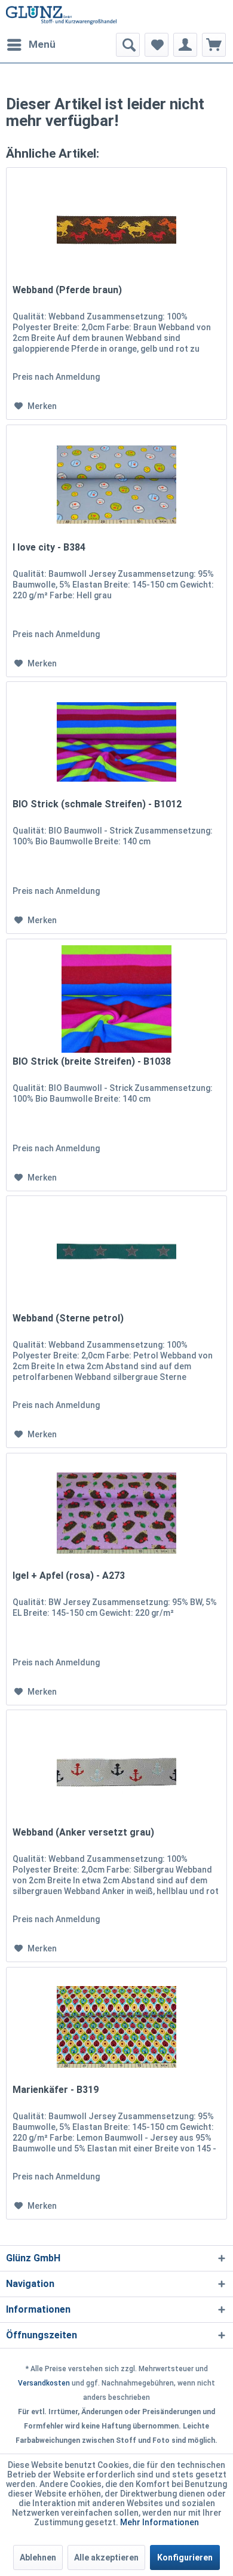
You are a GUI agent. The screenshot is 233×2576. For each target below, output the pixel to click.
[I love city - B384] (116, 485)
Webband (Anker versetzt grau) (83, 1832)
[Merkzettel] (157, 45)
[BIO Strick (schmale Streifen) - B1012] (116, 742)
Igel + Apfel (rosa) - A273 (69, 1576)
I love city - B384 (49, 547)
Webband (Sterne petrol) (68, 1318)
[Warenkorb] (214, 45)
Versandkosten (44, 2383)
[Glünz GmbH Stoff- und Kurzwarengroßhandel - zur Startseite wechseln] (61, 16)
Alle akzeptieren (106, 2557)
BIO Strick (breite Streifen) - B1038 (92, 1061)
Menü (42, 44)
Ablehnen (38, 2557)
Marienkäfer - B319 (56, 2090)
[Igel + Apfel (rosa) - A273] (116, 1513)
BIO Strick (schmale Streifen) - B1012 (97, 804)
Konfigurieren (185, 2557)
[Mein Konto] (185, 45)
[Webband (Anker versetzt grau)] (116, 1770)
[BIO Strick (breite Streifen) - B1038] (116, 999)
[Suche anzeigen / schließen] (128, 45)
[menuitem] (31, 45)
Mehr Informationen (160, 2522)
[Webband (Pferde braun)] (116, 228)
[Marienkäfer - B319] (116, 2027)
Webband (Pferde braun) (67, 290)
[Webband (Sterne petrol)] (116, 1256)
